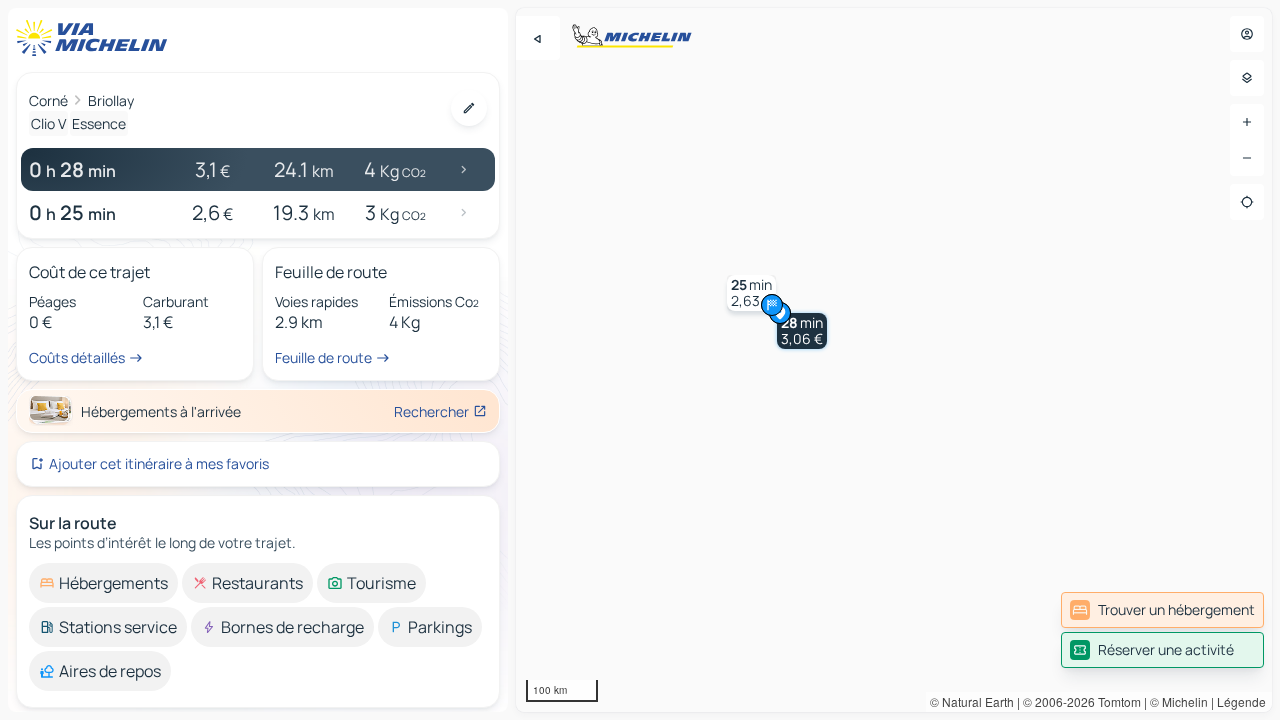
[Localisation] (1247, 202)
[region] (894, 360)
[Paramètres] (1247, 78)
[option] (103, 583)
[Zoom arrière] (1247, 158)
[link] (1162, 610)
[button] (802, 331)
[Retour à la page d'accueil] (96, 38)
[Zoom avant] (1247, 122)
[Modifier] (469, 108)
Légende (1241, 701)
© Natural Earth (972, 701)
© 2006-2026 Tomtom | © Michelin (1115, 701)
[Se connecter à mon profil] (1247, 34)
